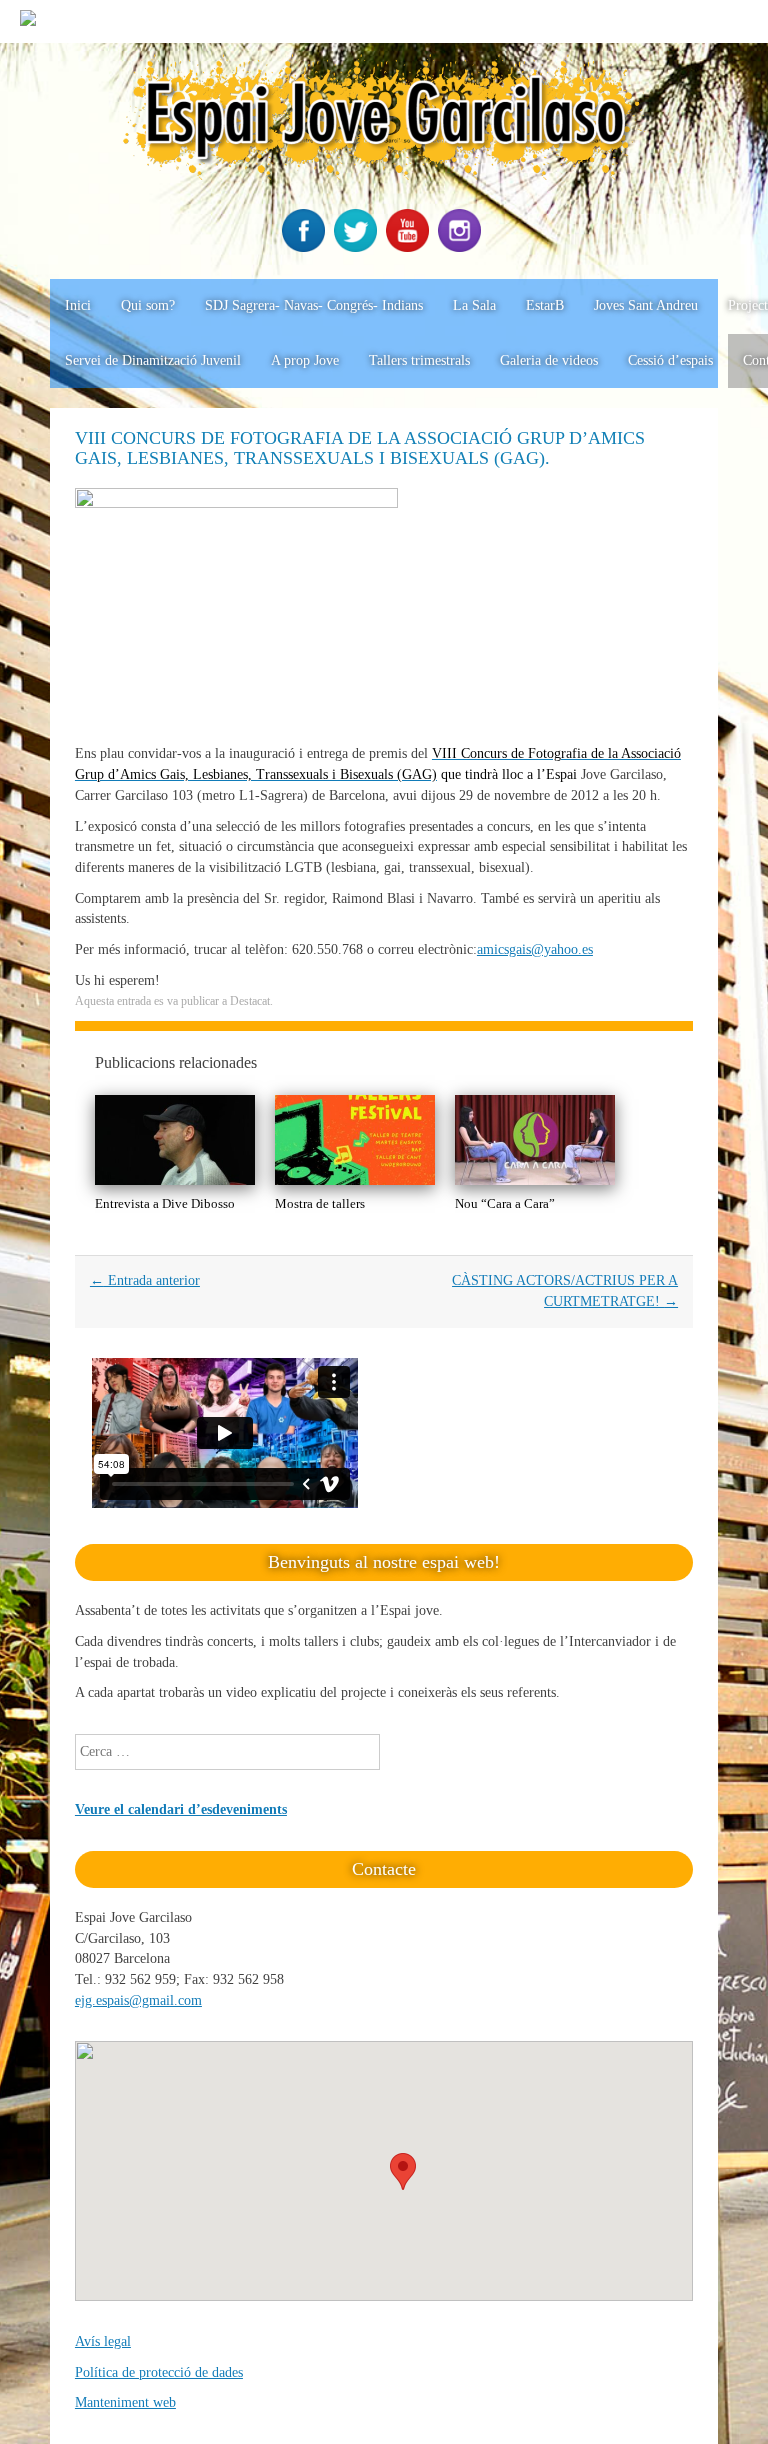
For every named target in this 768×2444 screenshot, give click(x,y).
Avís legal (103, 2341)
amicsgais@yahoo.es (535, 949)
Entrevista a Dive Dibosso (165, 1203)
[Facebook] (306, 247)
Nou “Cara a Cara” (505, 1203)
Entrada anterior (145, 1280)
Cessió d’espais (670, 360)
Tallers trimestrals (419, 360)
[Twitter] (358, 247)
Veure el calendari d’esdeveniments (181, 1809)
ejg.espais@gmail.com (138, 2000)
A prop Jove (305, 360)
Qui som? (148, 305)
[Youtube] (410, 247)
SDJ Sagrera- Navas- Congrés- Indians (314, 305)
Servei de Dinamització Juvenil (153, 360)
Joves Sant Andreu (646, 305)
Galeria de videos (549, 360)
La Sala (474, 305)
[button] (403, 2171)
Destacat (250, 1001)
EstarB (545, 305)
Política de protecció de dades (159, 2372)
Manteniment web (125, 2402)
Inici (78, 305)
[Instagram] (462, 247)
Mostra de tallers (320, 1203)
